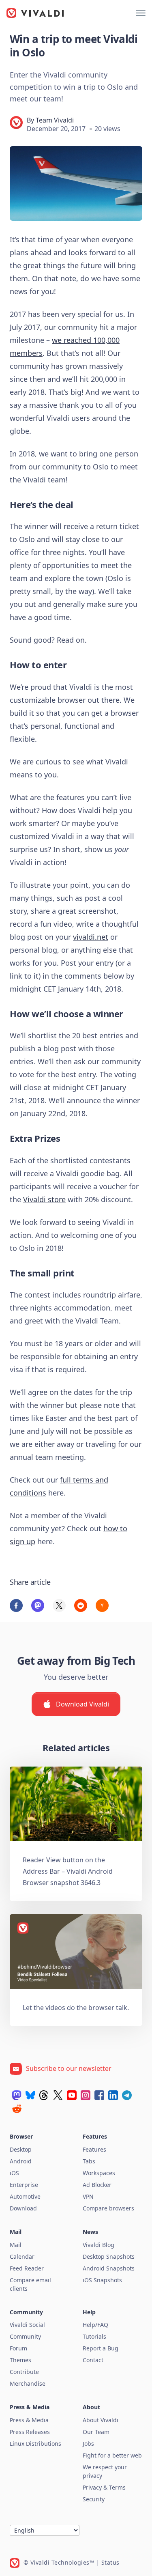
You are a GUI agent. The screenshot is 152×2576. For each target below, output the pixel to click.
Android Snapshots (109, 2268)
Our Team (96, 2432)
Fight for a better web (112, 2455)
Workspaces (99, 2173)
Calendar (22, 2256)
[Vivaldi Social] (17, 2095)
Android (21, 2161)
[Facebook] (99, 2095)
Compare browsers (108, 2208)
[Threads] (44, 2095)
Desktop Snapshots (109, 2256)
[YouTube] (72, 2095)
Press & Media (29, 2420)
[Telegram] (127, 2095)
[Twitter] (58, 2095)
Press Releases (30, 2432)
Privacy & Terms (104, 2487)
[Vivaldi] (35, 13)
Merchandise (28, 2383)
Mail (16, 2245)
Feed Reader (27, 2268)
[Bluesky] (30, 2095)
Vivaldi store (44, 1199)
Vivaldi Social (27, 2325)
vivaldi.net (91, 937)
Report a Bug (101, 2348)
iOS (14, 2173)
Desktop (21, 2149)
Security (94, 2499)
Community (25, 2336)
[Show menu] (141, 13)
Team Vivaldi (55, 120)
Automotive (25, 2196)
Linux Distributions (35, 2444)
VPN (88, 2196)
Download (23, 2208)
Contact (93, 2360)
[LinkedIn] (113, 2095)
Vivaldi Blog (98, 2245)
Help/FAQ (95, 2325)
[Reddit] (17, 2109)
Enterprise (24, 2185)
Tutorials (94, 2336)
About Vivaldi (101, 2420)
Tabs (89, 2161)
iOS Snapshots (102, 2280)
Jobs (88, 2444)
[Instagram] (86, 2095)
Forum (18, 2348)
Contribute (24, 2372)
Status (110, 2562)
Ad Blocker (97, 2185)
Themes (20, 2360)
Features (94, 2149)
